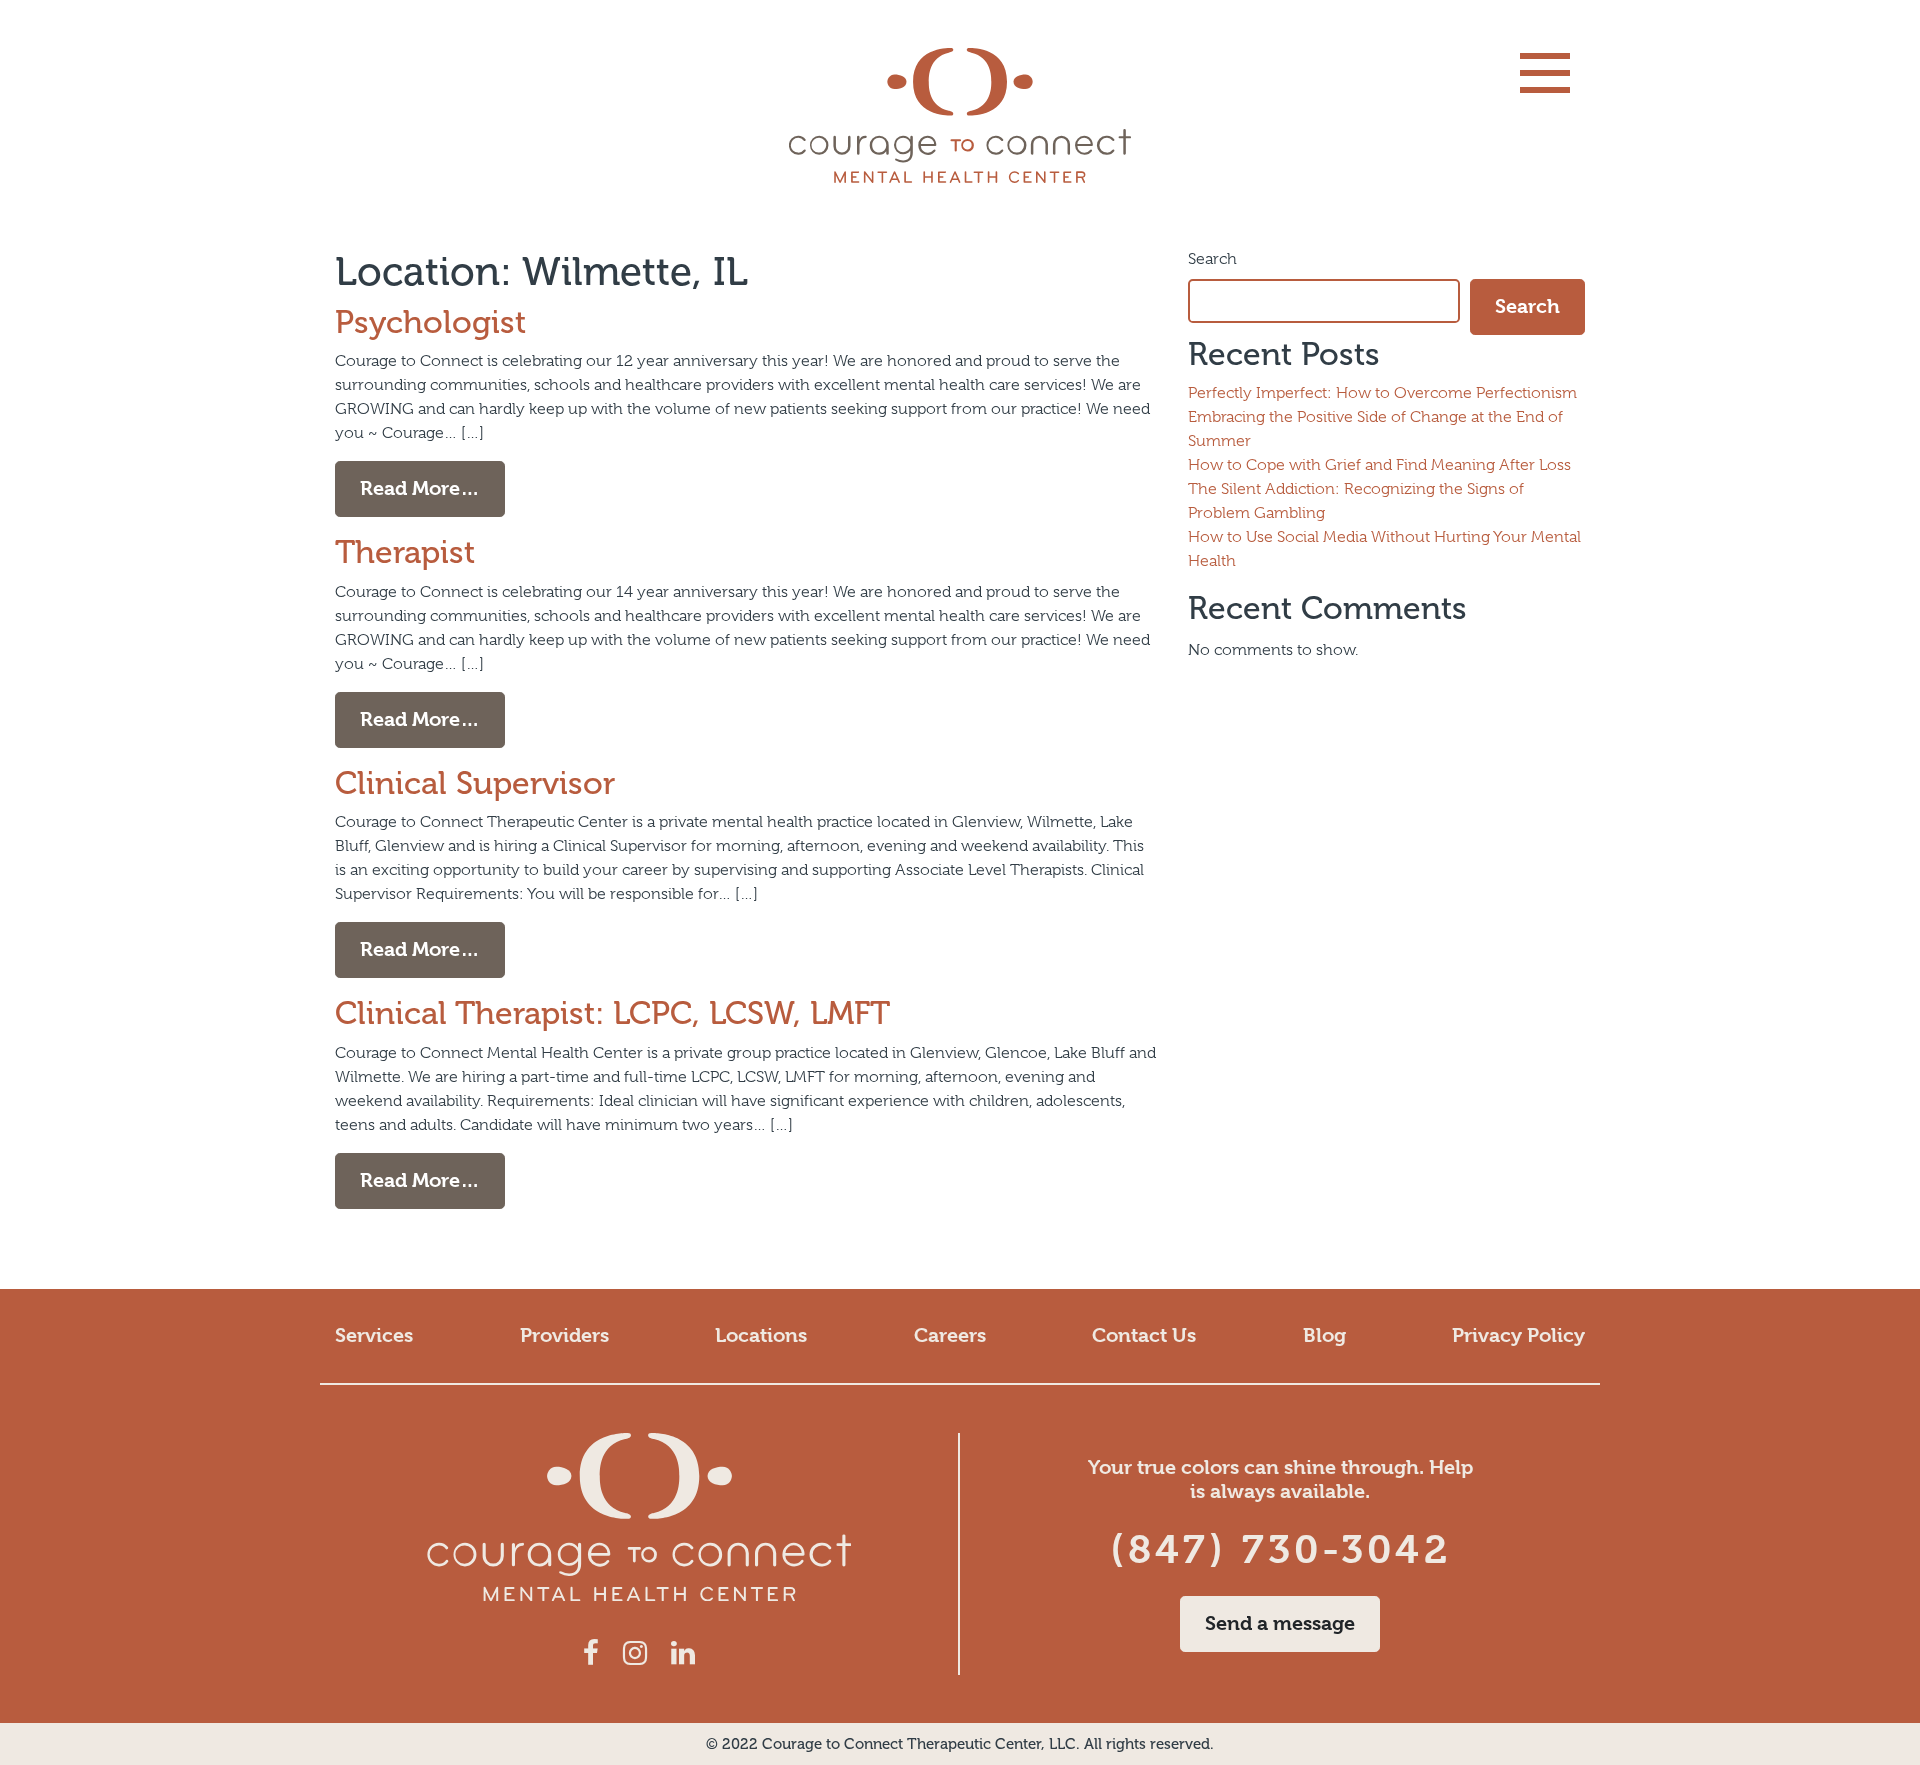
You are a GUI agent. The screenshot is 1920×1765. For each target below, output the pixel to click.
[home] (960, 115)
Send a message (1280, 1623)
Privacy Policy (1518, 1335)
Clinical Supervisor (475, 783)
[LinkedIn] (683, 1654)
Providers (564, 1335)
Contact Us (1144, 1335)
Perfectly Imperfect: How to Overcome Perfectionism (1382, 393)
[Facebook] (591, 1654)
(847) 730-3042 (1280, 1549)
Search (1212, 259)
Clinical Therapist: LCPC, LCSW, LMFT (612, 1013)
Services (374, 1335)
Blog (1324, 1335)
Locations (761, 1335)
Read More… (432, 488)
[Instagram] (635, 1654)
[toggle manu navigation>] (1545, 73)
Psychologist (430, 322)
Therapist (405, 552)
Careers (950, 1335)
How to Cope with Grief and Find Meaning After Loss (1379, 465)
